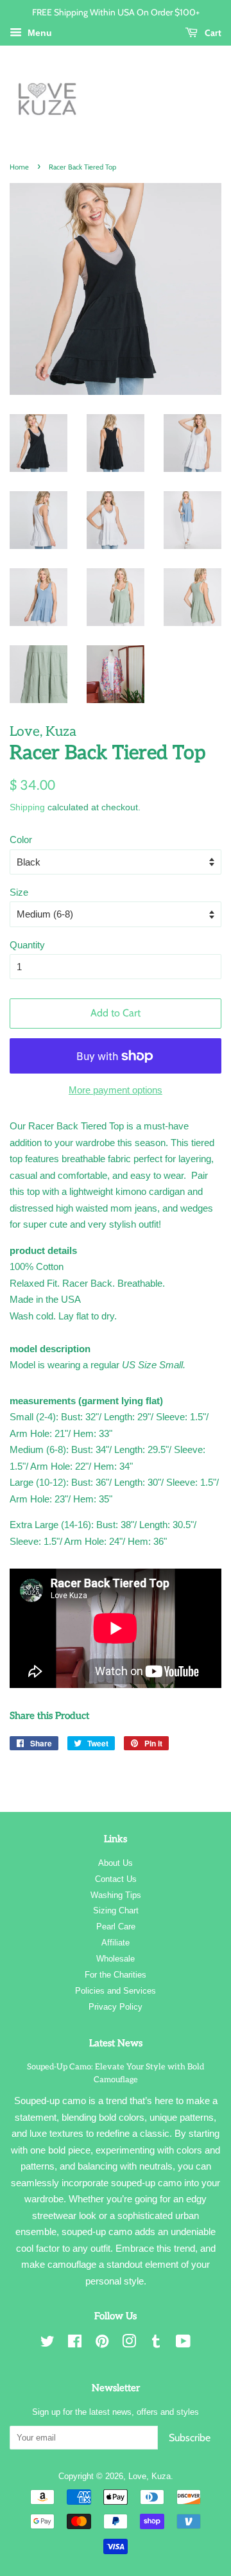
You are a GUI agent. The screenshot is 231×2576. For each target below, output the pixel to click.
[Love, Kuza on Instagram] (129, 2344)
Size (19, 892)
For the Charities (116, 1975)
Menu (38, 33)
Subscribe (190, 2438)
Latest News (116, 2043)
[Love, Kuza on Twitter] (47, 2344)
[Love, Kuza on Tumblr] (156, 2344)
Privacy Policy (116, 2007)
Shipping (27, 807)
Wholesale (116, 1959)
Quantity (27, 945)
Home (19, 167)
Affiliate (116, 1943)
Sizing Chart (116, 1910)
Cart (212, 32)
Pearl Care (116, 1927)
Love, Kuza (150, 2476)
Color (21, 840)
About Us (116, 1863)
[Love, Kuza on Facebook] (75, 2344)
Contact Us (116, 1879)
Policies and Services (116, 1991)
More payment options (116, 1090)
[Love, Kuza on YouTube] (183, 2344)
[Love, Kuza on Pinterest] (102, 2344)
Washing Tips (116, 1895)
